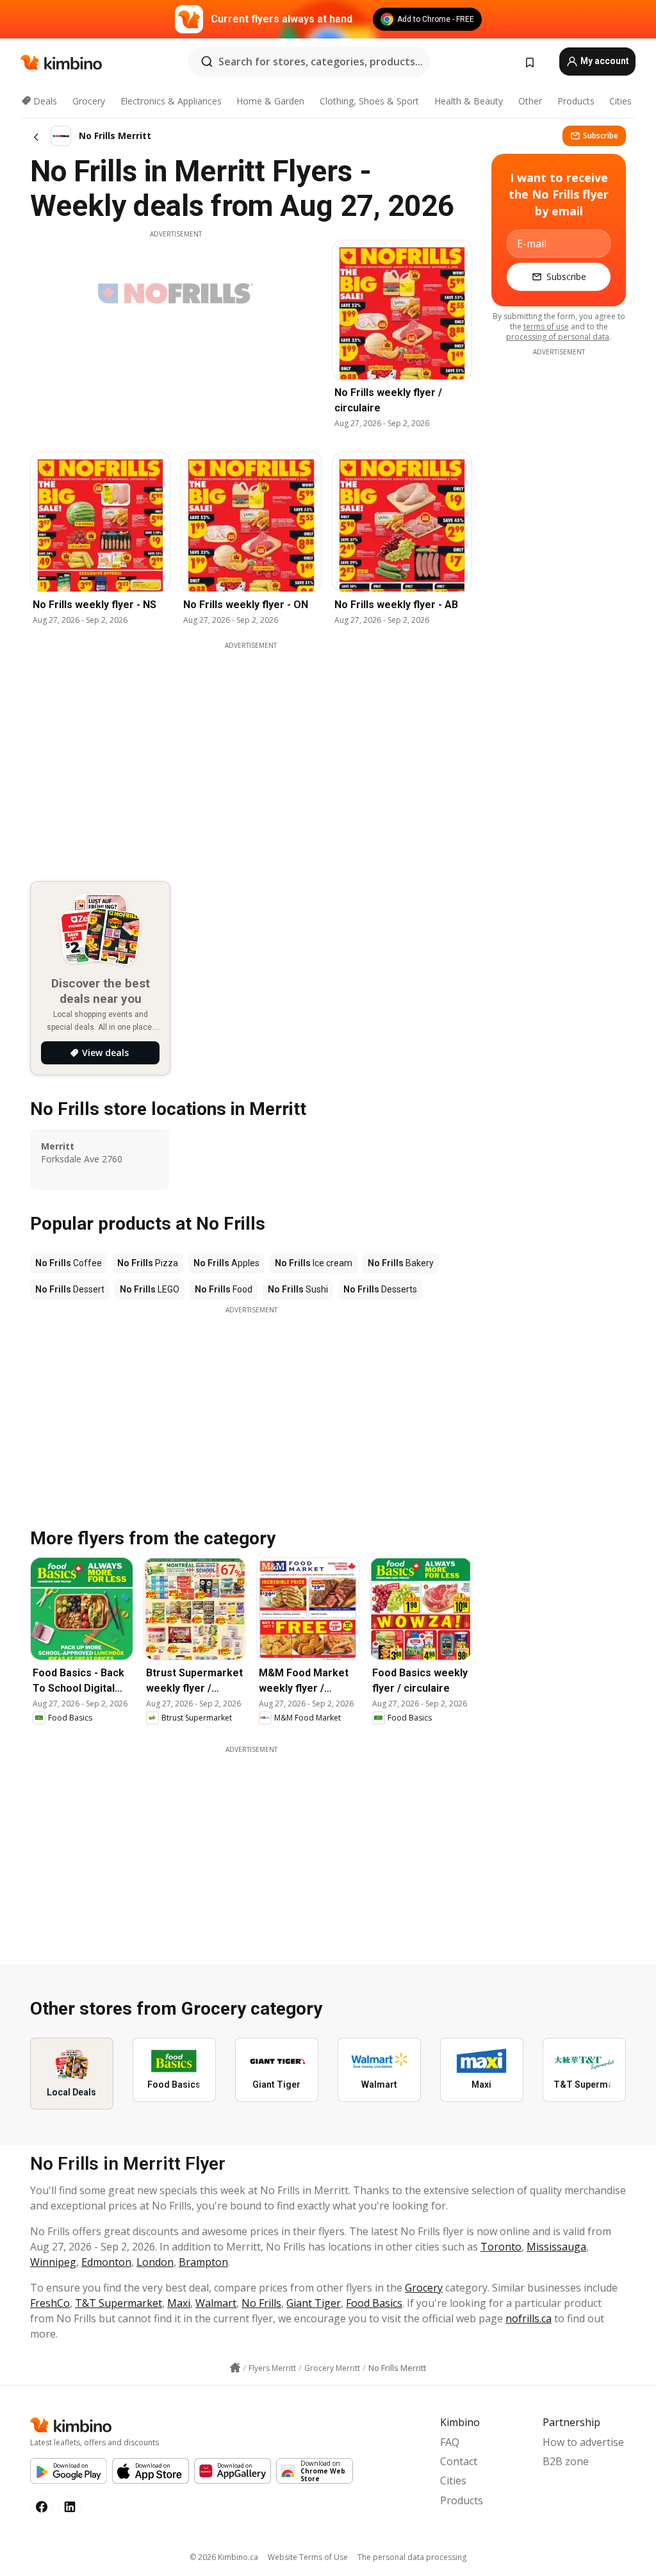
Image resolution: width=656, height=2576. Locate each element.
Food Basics (374, 2303)
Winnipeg (53, 2262)
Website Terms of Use (308, 2557)
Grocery (89, 101)
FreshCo (50, 2303)
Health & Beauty (469, 101)
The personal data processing (412, 2557)
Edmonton (106, 2262)
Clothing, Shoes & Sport (369, 101)
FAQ (450, 2442)
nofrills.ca (529, 2318)
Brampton (203, 2262)
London (155, 2262)
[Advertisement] (251, 1405)
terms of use (546, 326)
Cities (620, 101)
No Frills (261, 2303)
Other (530, 101)
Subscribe (601, 136)
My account (604, 61)
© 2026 (224, 2557)
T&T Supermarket (119, 2303)
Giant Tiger (314, 2303)
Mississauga (556, 2247)
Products (576, 101)
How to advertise (583, 2442)
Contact (459, 2461)
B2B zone (566, 2461)
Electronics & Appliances (171, 101)
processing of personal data (558, 337)
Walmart (216, 2303)
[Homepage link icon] (235, 2368)
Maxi (179, 2303)
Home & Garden (270, 101)
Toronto (501, 2247)
